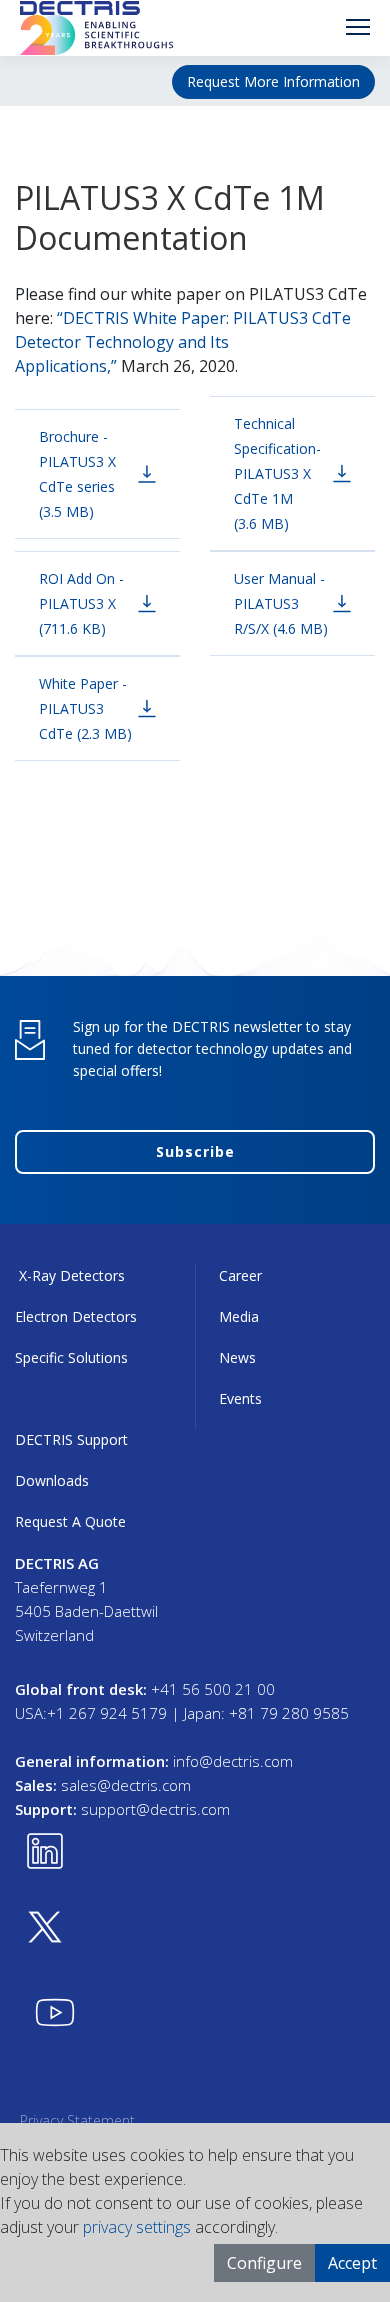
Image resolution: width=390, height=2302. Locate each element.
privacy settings (137, 2227)
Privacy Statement (77, 2120)
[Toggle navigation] (358, 27)
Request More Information (273, 81)
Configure (264, 2263)
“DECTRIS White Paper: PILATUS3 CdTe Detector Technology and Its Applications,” (183, 342)
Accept (352, 2263)
